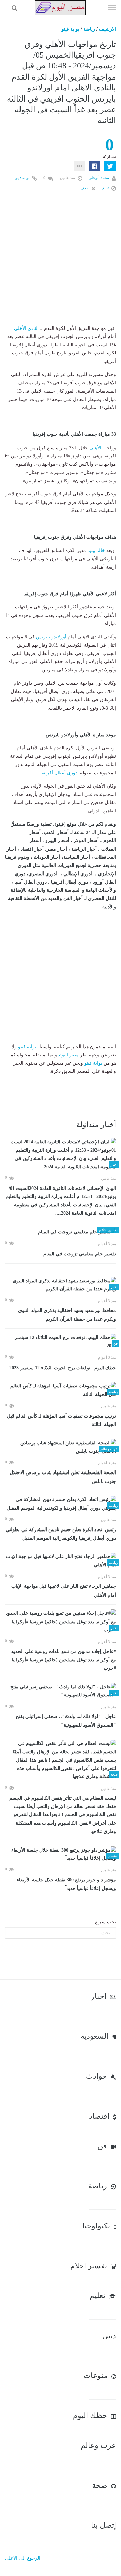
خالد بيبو (97, 551)
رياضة (89, 29)
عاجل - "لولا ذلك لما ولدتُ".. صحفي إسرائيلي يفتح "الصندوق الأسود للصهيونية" (66, 1721)
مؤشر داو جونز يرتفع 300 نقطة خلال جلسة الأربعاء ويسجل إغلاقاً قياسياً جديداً (66, 1884)
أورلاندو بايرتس (51, 637)
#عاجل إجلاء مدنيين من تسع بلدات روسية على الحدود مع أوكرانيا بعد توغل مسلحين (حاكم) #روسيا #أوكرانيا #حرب (64, 1660)
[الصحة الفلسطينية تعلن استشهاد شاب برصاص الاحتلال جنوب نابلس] (61, 1447)
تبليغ (106, 188)
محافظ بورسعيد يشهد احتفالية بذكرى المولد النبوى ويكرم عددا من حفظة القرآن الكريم (67, 1315)
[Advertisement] (61, 264)
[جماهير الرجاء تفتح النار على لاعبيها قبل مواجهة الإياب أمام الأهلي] (61, 1561)
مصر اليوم (69, 1055)
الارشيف (108, 29)
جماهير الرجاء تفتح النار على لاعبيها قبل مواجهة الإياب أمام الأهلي (64, 1591)
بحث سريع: (105, 1922)
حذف (85, 188)
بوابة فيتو (70, 29)
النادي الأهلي (26, 328)
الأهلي (95, 448)
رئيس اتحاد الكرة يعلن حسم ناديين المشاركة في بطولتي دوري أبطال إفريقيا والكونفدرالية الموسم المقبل (61, 1534)
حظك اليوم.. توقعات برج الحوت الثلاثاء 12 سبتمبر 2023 (63, 1368)
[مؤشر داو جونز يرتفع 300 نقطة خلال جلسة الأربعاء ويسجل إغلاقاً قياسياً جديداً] (61, 1854)
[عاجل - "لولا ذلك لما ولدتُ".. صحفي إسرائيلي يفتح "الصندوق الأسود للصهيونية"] (61, 1691)
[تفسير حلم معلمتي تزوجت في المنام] (61, 1232)
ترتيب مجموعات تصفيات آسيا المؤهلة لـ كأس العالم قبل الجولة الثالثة (62, 1420)
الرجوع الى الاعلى (23, 2558)
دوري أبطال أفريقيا (58, 773)
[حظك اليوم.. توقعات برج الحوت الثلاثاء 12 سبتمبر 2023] (61, 1342)
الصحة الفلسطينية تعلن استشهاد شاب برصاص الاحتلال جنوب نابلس (63, 1477)
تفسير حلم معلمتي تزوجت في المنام (80, 1254)
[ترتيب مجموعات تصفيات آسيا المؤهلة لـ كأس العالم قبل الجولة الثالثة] (61, 1390)
